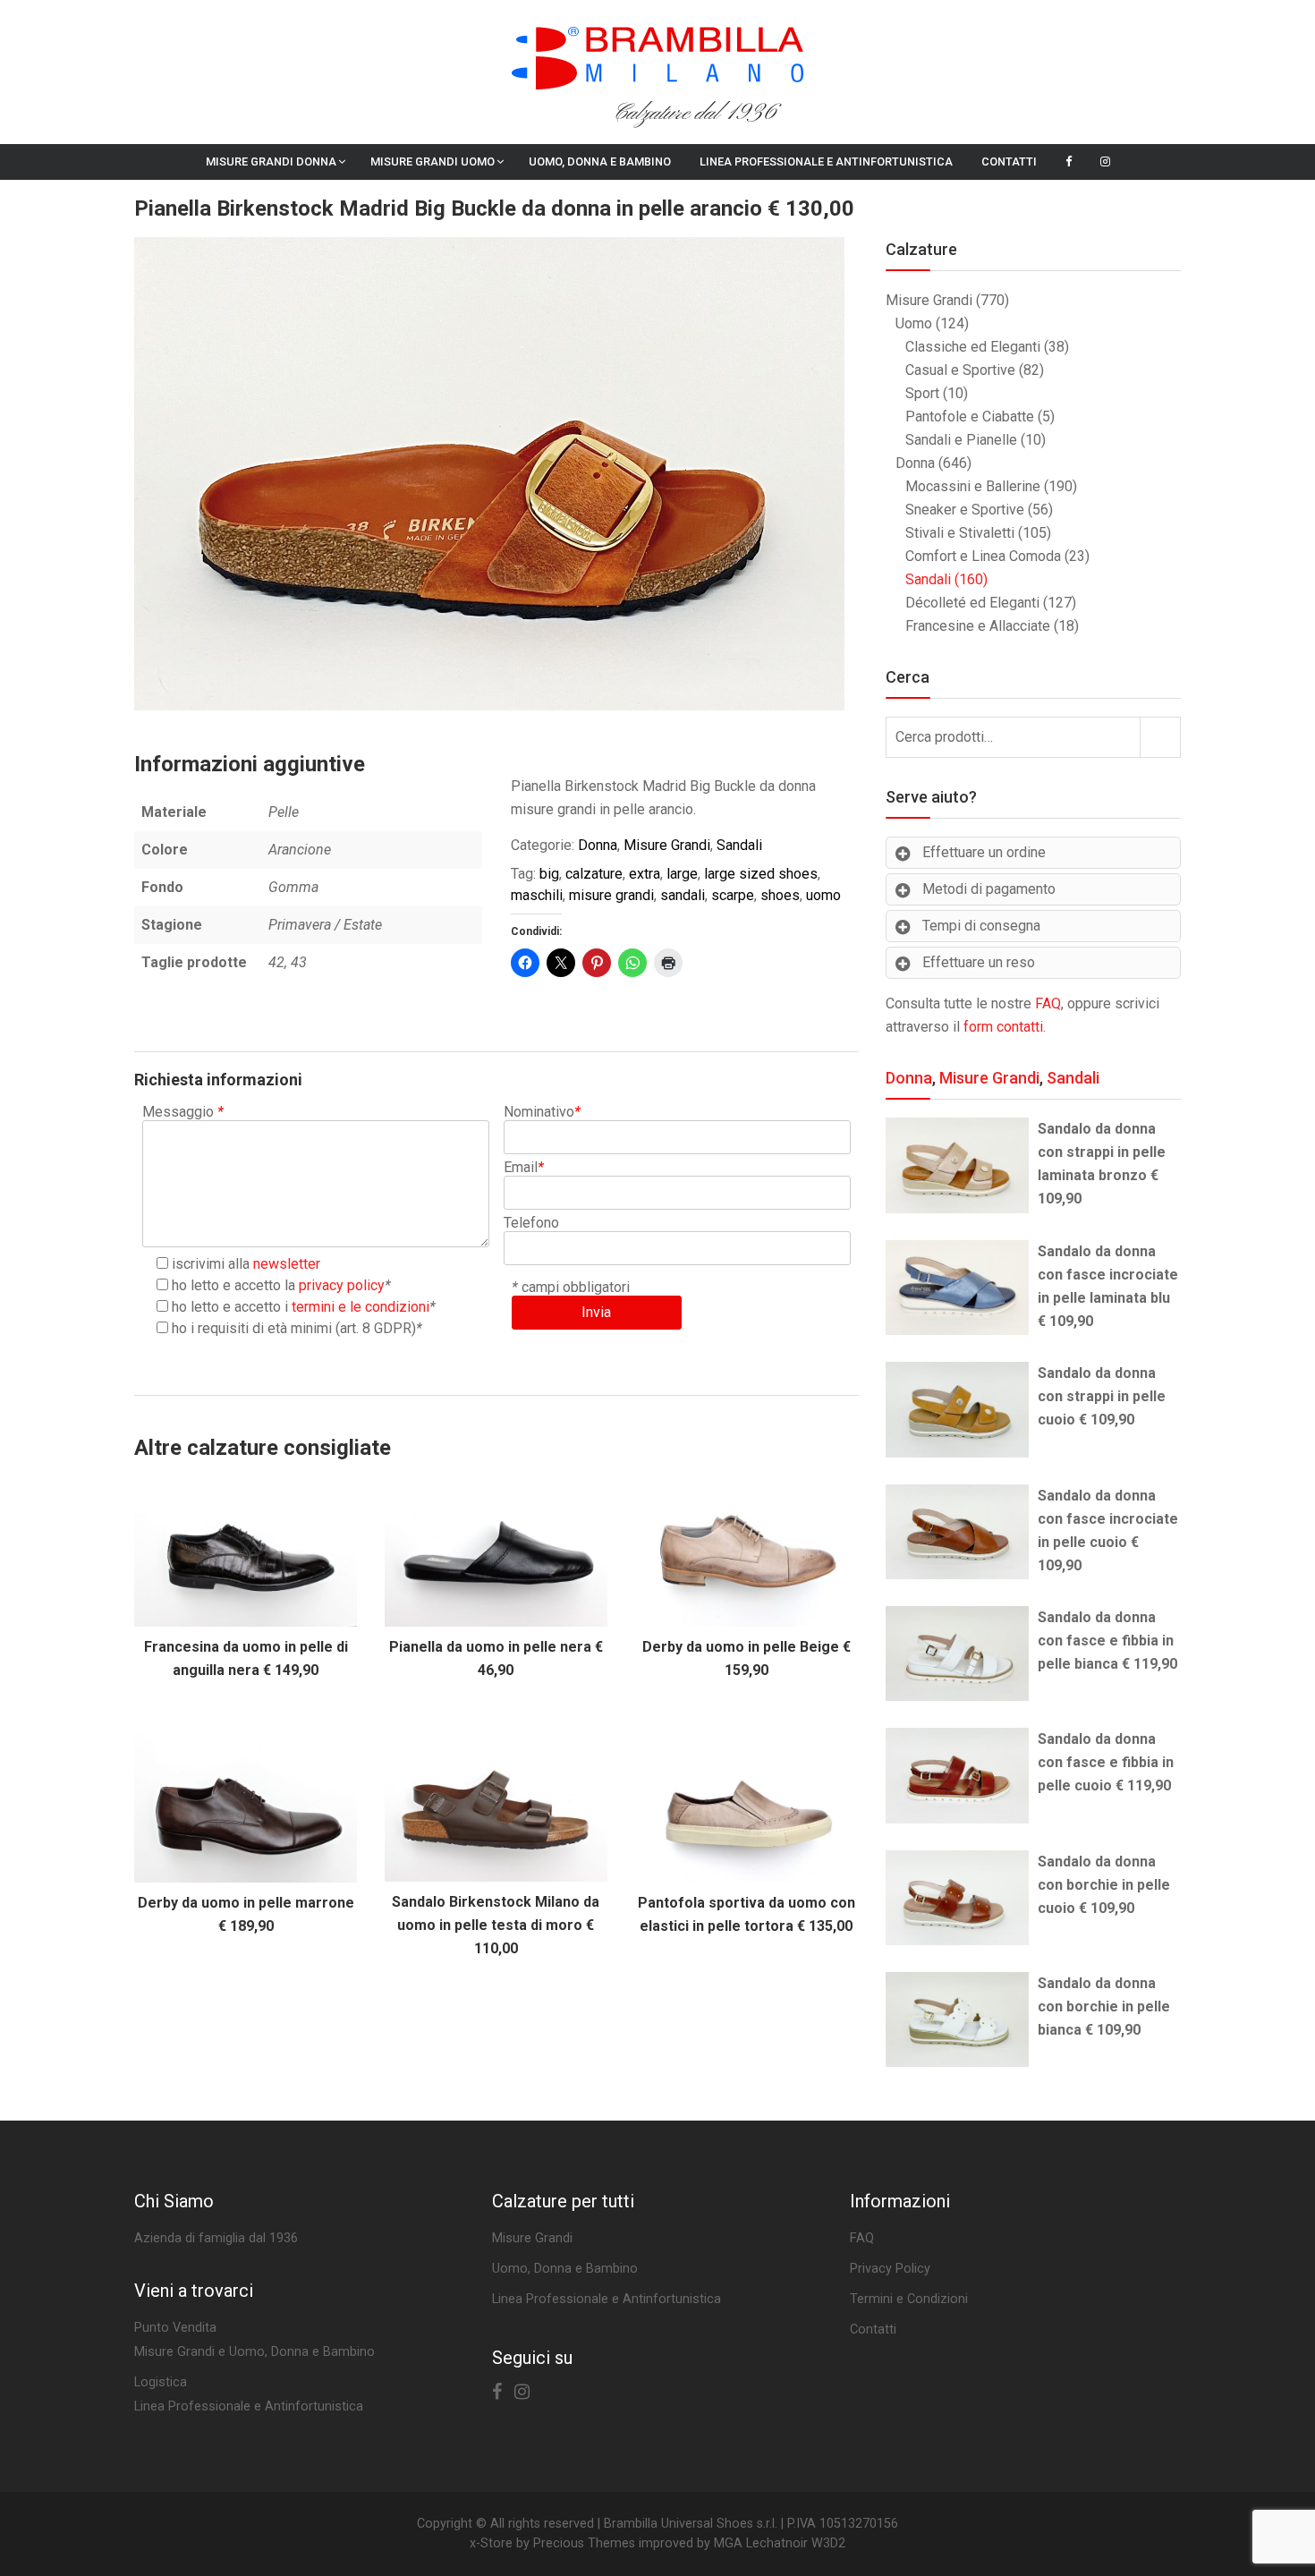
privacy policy (342, 1285)
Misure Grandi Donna (271, 162)
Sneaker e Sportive (965, 510)
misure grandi (611, 895)
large (682, 874)
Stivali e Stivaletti (960, 533)
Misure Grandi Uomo (433, 162)
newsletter (287, 1264)
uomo (823, 895)
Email (524, 1167)
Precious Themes (584, 2543)
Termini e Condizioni (909, 2299)
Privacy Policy (890, 2269)
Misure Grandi (667, 845)
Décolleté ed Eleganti (972, 603)
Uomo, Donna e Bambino (600, 162)
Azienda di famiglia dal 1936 (216, 2238)
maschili (537, 895)
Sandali (739, 845)
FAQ (1048, 1003)
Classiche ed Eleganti (973, 347)
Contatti (1009, 162)
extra (645, 874)
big (549, 874)
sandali (683, 895)
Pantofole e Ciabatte (970, 417)
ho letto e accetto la (278, 1285)
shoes (780, 895)
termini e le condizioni (361, 1307)
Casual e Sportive (960, 370)
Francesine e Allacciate (978, 626)
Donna (598, 845)
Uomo (914, 323)
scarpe (733, 895)
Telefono (531, 1223)
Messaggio (183, 1112)
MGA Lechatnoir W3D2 (780, 2543)
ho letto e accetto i (301, 1307)
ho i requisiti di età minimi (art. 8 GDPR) (294, 1328)
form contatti (1003, 1027)
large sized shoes (761, 874)
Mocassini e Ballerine (973, 486)
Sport (922, 393)
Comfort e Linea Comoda (983, 556)
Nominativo (542, 1112)
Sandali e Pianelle (961, 440)
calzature (594, 874)
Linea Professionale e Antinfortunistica (826, 162)
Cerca (1160, 737)
